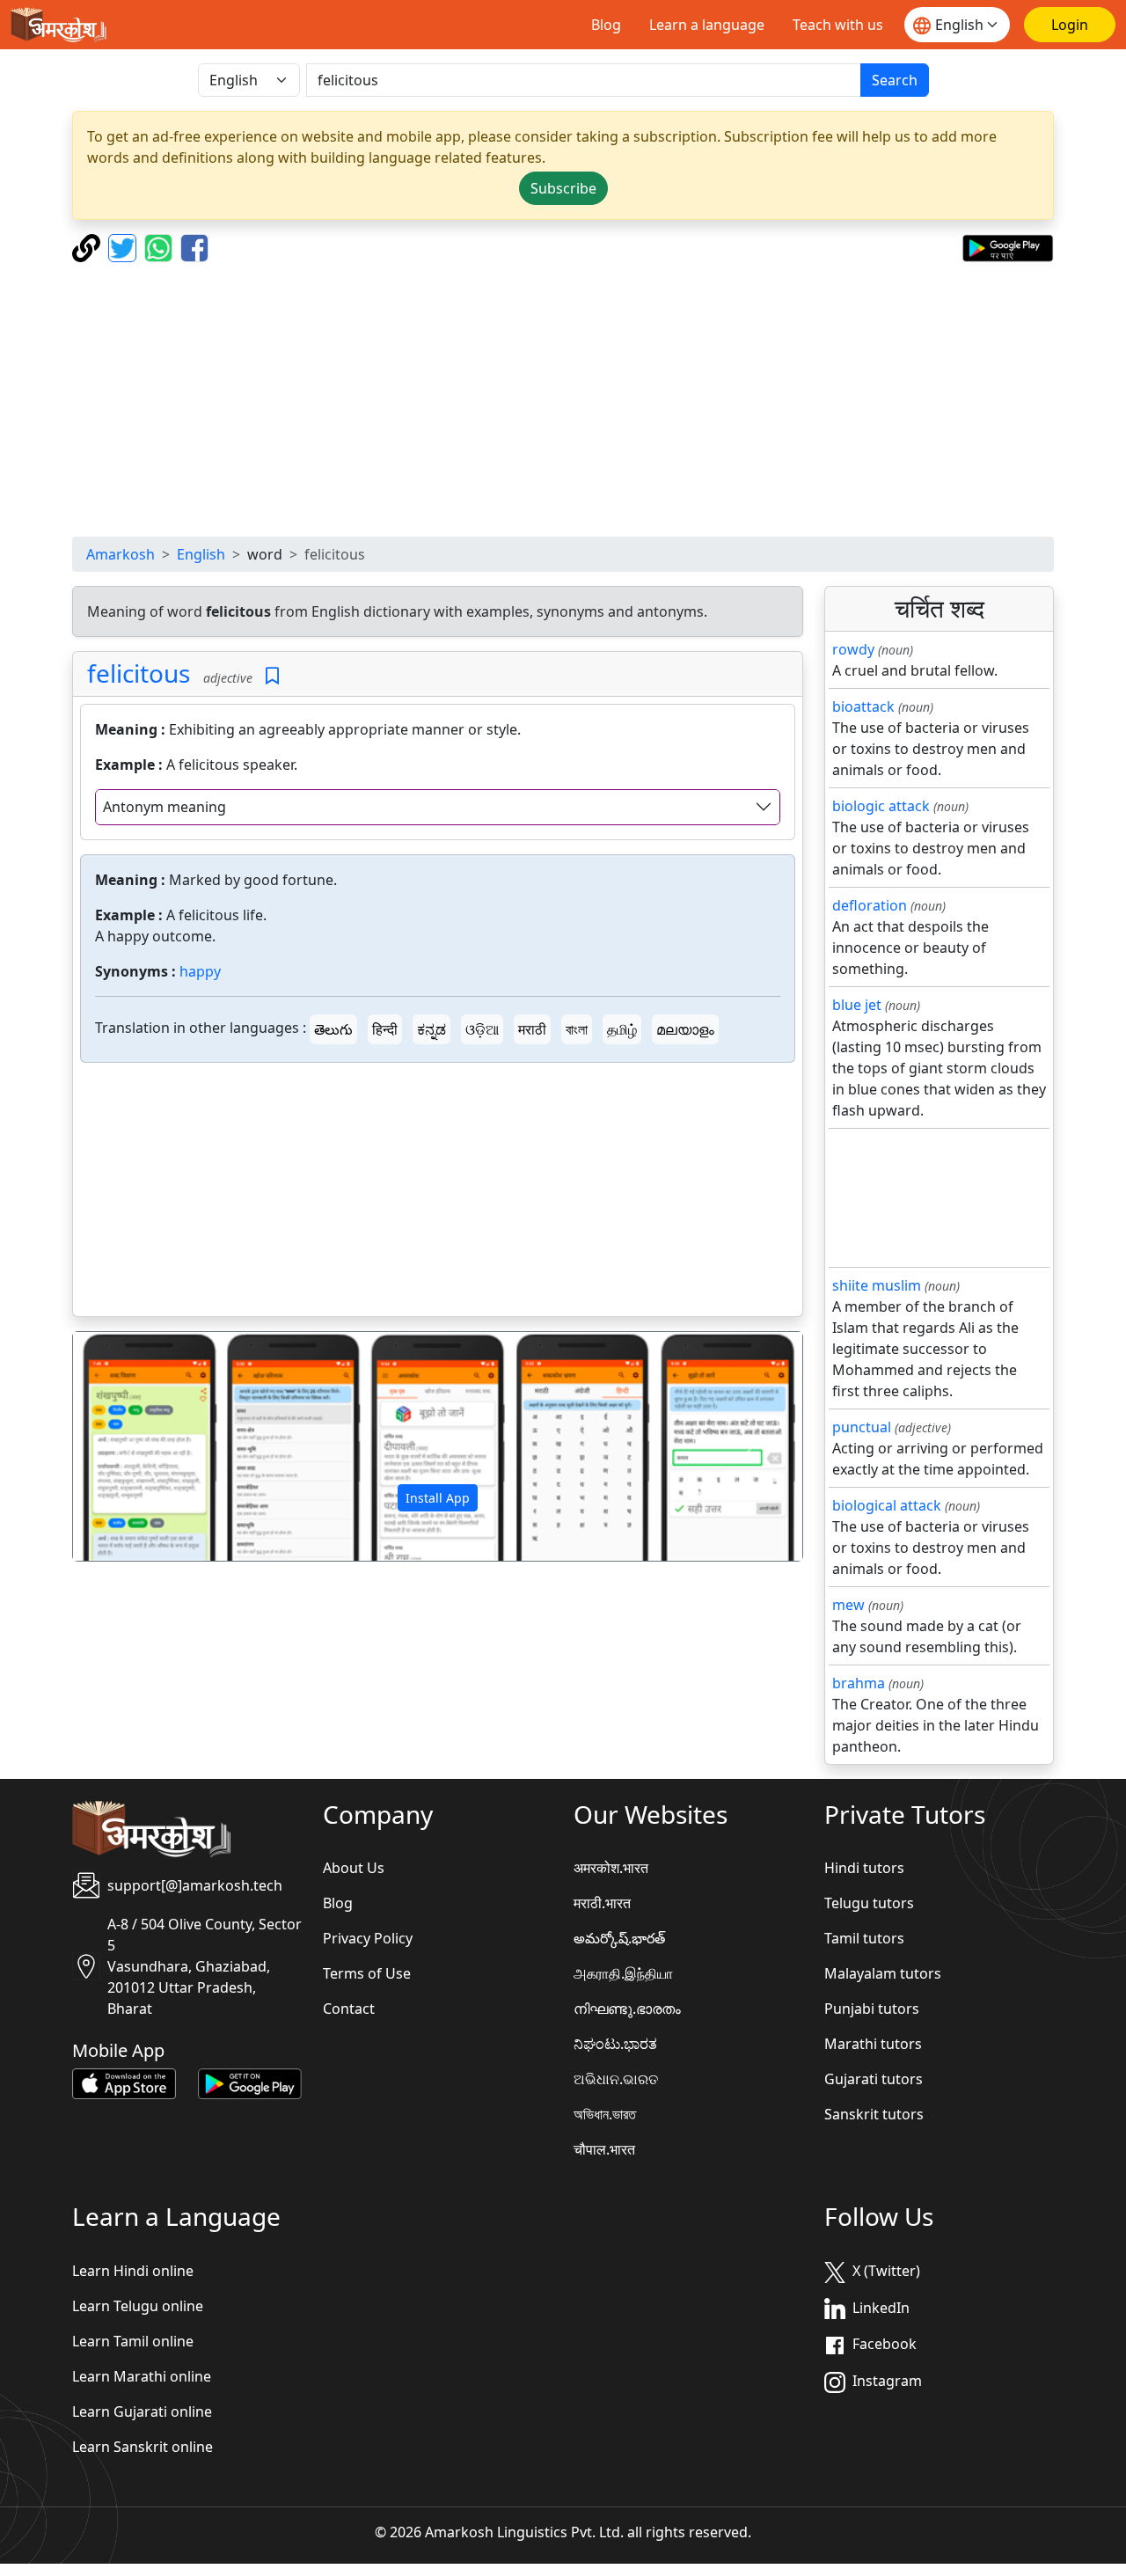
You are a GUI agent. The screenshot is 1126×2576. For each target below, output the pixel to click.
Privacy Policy (368, 1938)
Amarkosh (121, 554)
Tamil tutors (864, 1938)
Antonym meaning (165, 807)
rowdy (853, 649)
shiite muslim (877, 1285)
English (201, 554)
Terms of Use (367, 1973)
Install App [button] (438, 1498)
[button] (128, 1446)
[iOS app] (124, 2082)
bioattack (863, 706)
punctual (862, 1427)
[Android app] (250, 2082)
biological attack (887, 1505)
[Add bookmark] (272, 676)
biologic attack (881, 806)
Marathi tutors (873, 2044)
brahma (859, 1683)
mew (848, 1605)
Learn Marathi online (142, 2376)
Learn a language (707, 25)
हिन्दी (385, 1029)
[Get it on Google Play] (1008, 246)
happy (200, 971)
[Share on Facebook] (194, 246)
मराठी (532, 1029)
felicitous (139, 673)
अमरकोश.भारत (611, 1868)
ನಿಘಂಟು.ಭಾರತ (615, 2044)
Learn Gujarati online (142, 2411)
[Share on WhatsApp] (161, 246)
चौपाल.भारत (604, 2149)
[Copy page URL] (88, 246)
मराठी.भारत (602, 1903)
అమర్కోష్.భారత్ (619, 1938)
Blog (606, 25)
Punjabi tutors (872, 2009)
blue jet (857, 1005)
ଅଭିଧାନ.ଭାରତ (616, 2079)
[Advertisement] (563, 399)
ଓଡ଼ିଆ (482, 1029)
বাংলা (577, 1029)
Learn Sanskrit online (143, 2447)
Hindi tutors (864, 1868)
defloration (870, 905)
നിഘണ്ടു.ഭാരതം (627, 2009)
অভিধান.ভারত (605, 2114)
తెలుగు (333, 1029)
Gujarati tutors (874, 2079)
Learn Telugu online (138, 2306)
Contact (349, 2009)
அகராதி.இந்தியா (623, 1973)
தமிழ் (622, 1029)
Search (895, 80)
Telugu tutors (869, 1903)
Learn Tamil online (133, 2341)
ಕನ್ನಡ (431, 1029)
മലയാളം (685, 1029)
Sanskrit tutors (874, 2114)
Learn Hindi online (133, 2271)
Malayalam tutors (883, 1973)
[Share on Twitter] (124, 246)
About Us (354, 1868)
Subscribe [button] (563, 188)
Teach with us (838, 25)
